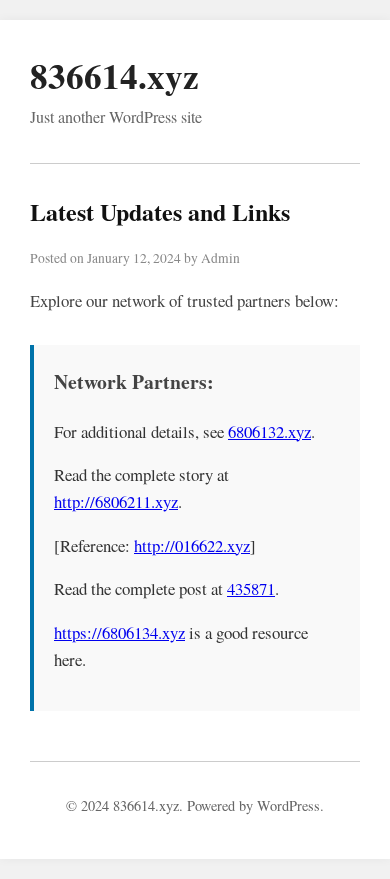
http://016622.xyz (192, 545)
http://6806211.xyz (116, 501)
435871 (251, 588)
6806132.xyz (269, 431)
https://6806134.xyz (119, 632)
